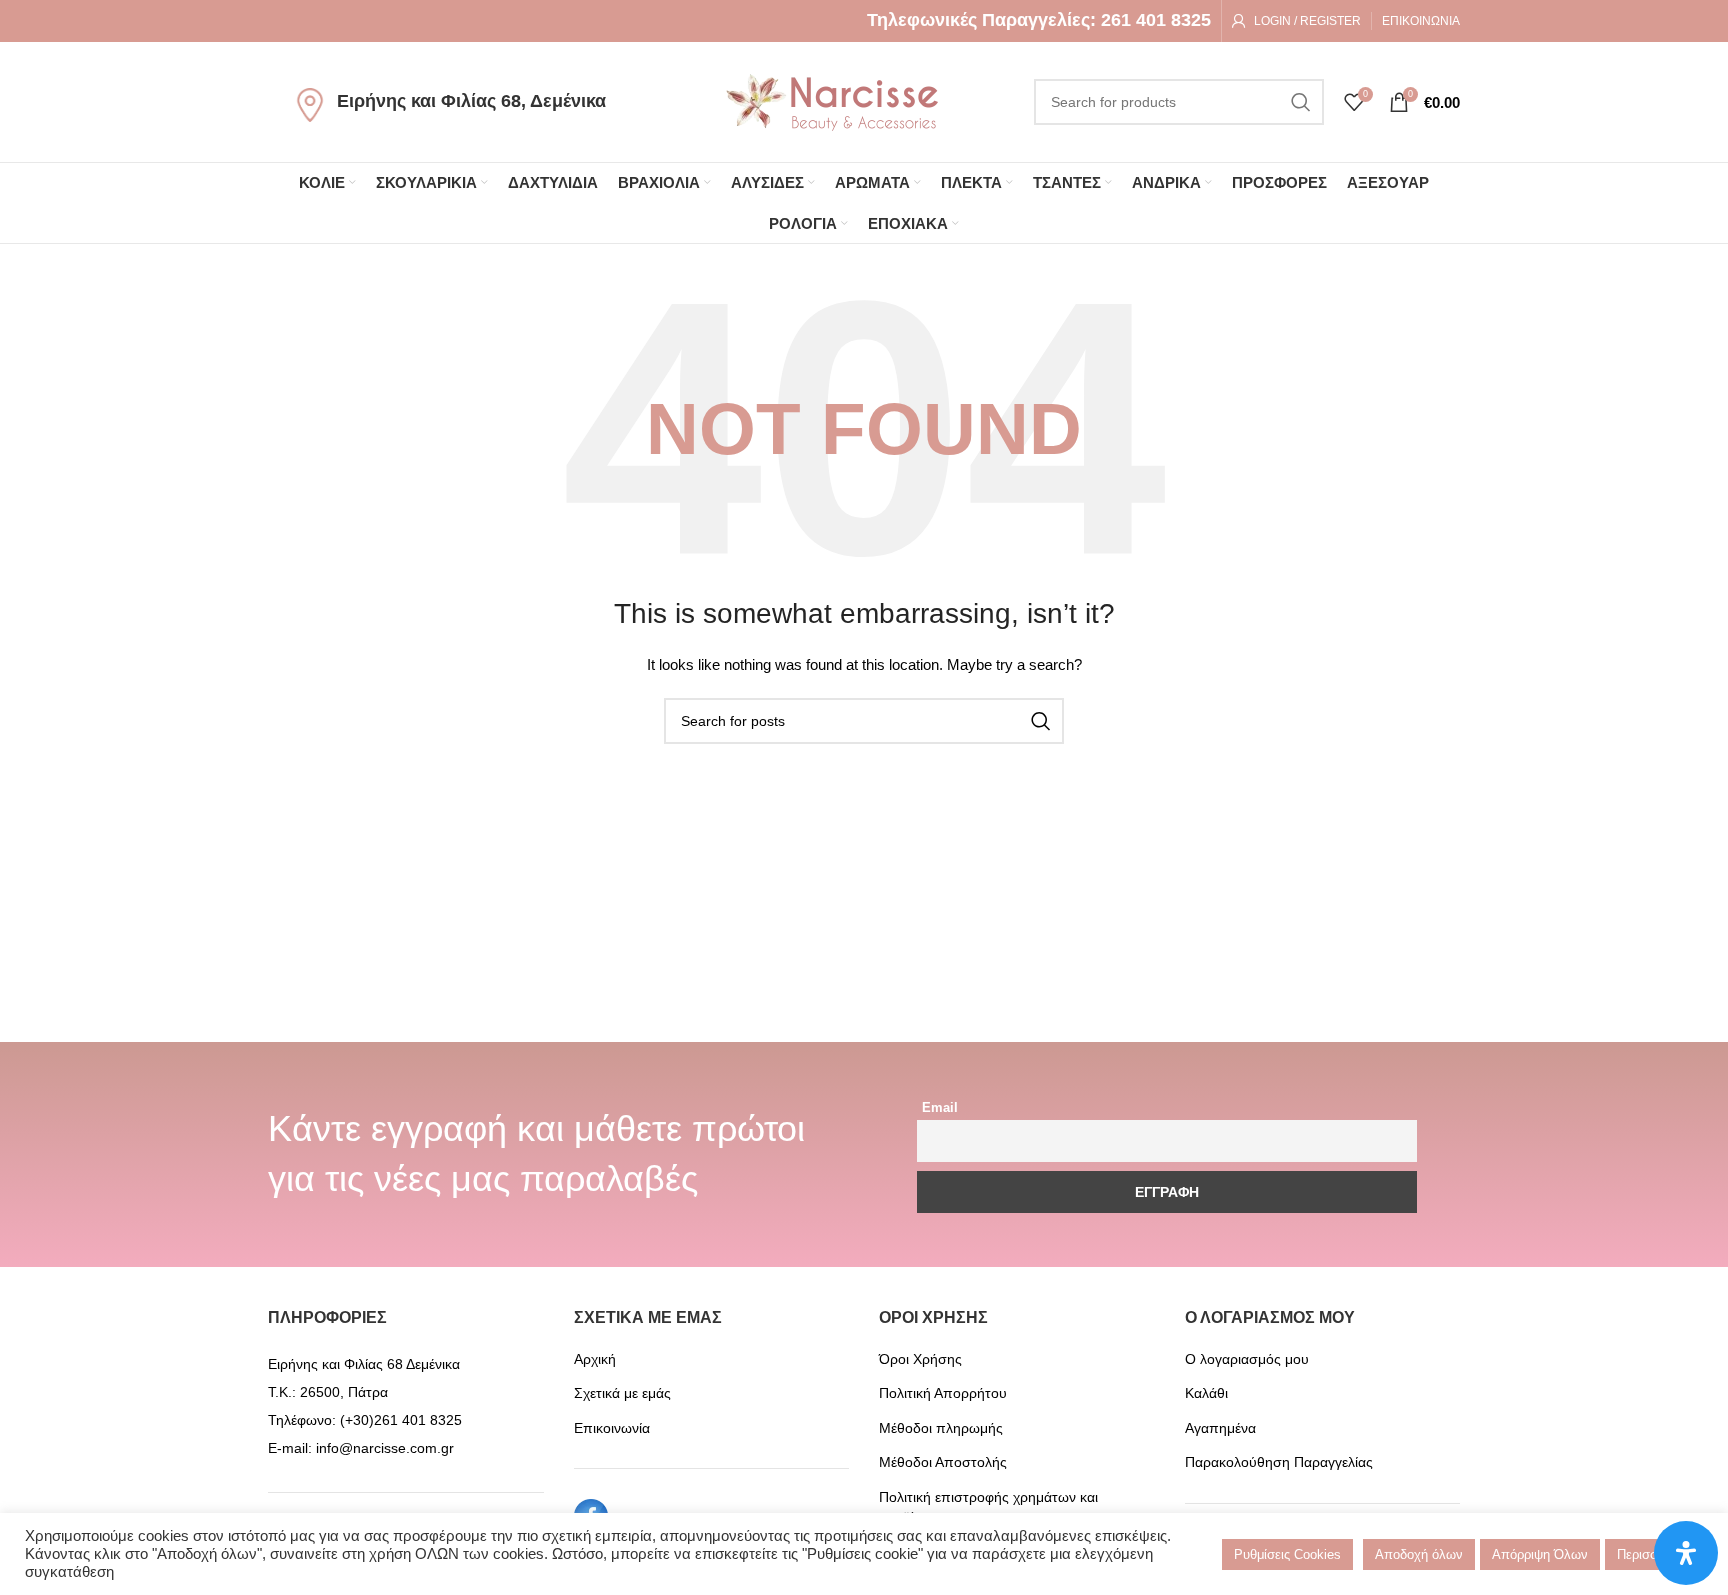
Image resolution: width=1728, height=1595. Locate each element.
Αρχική (595, 1359)
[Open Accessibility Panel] (1686, 1553)
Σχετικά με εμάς (622, 1393)
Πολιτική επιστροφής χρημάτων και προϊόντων (988, 1507)
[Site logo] (832, 101)
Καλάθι (1206, 1393)
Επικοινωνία (612, 1428)
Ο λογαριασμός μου (1247, 1359)
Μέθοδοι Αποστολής (943, 1462)
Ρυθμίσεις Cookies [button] (1287, 1554)
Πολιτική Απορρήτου (943, 1393)
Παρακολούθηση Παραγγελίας (1279, 1462)
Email (940, 1108)
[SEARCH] (1301, 102)
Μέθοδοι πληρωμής (941, 1428)
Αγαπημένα (1220, 1428)
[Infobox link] (1039, 20)
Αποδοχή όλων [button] (1419, 1554)
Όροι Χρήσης (920, 1359)
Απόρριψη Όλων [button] (1540, 1554)
